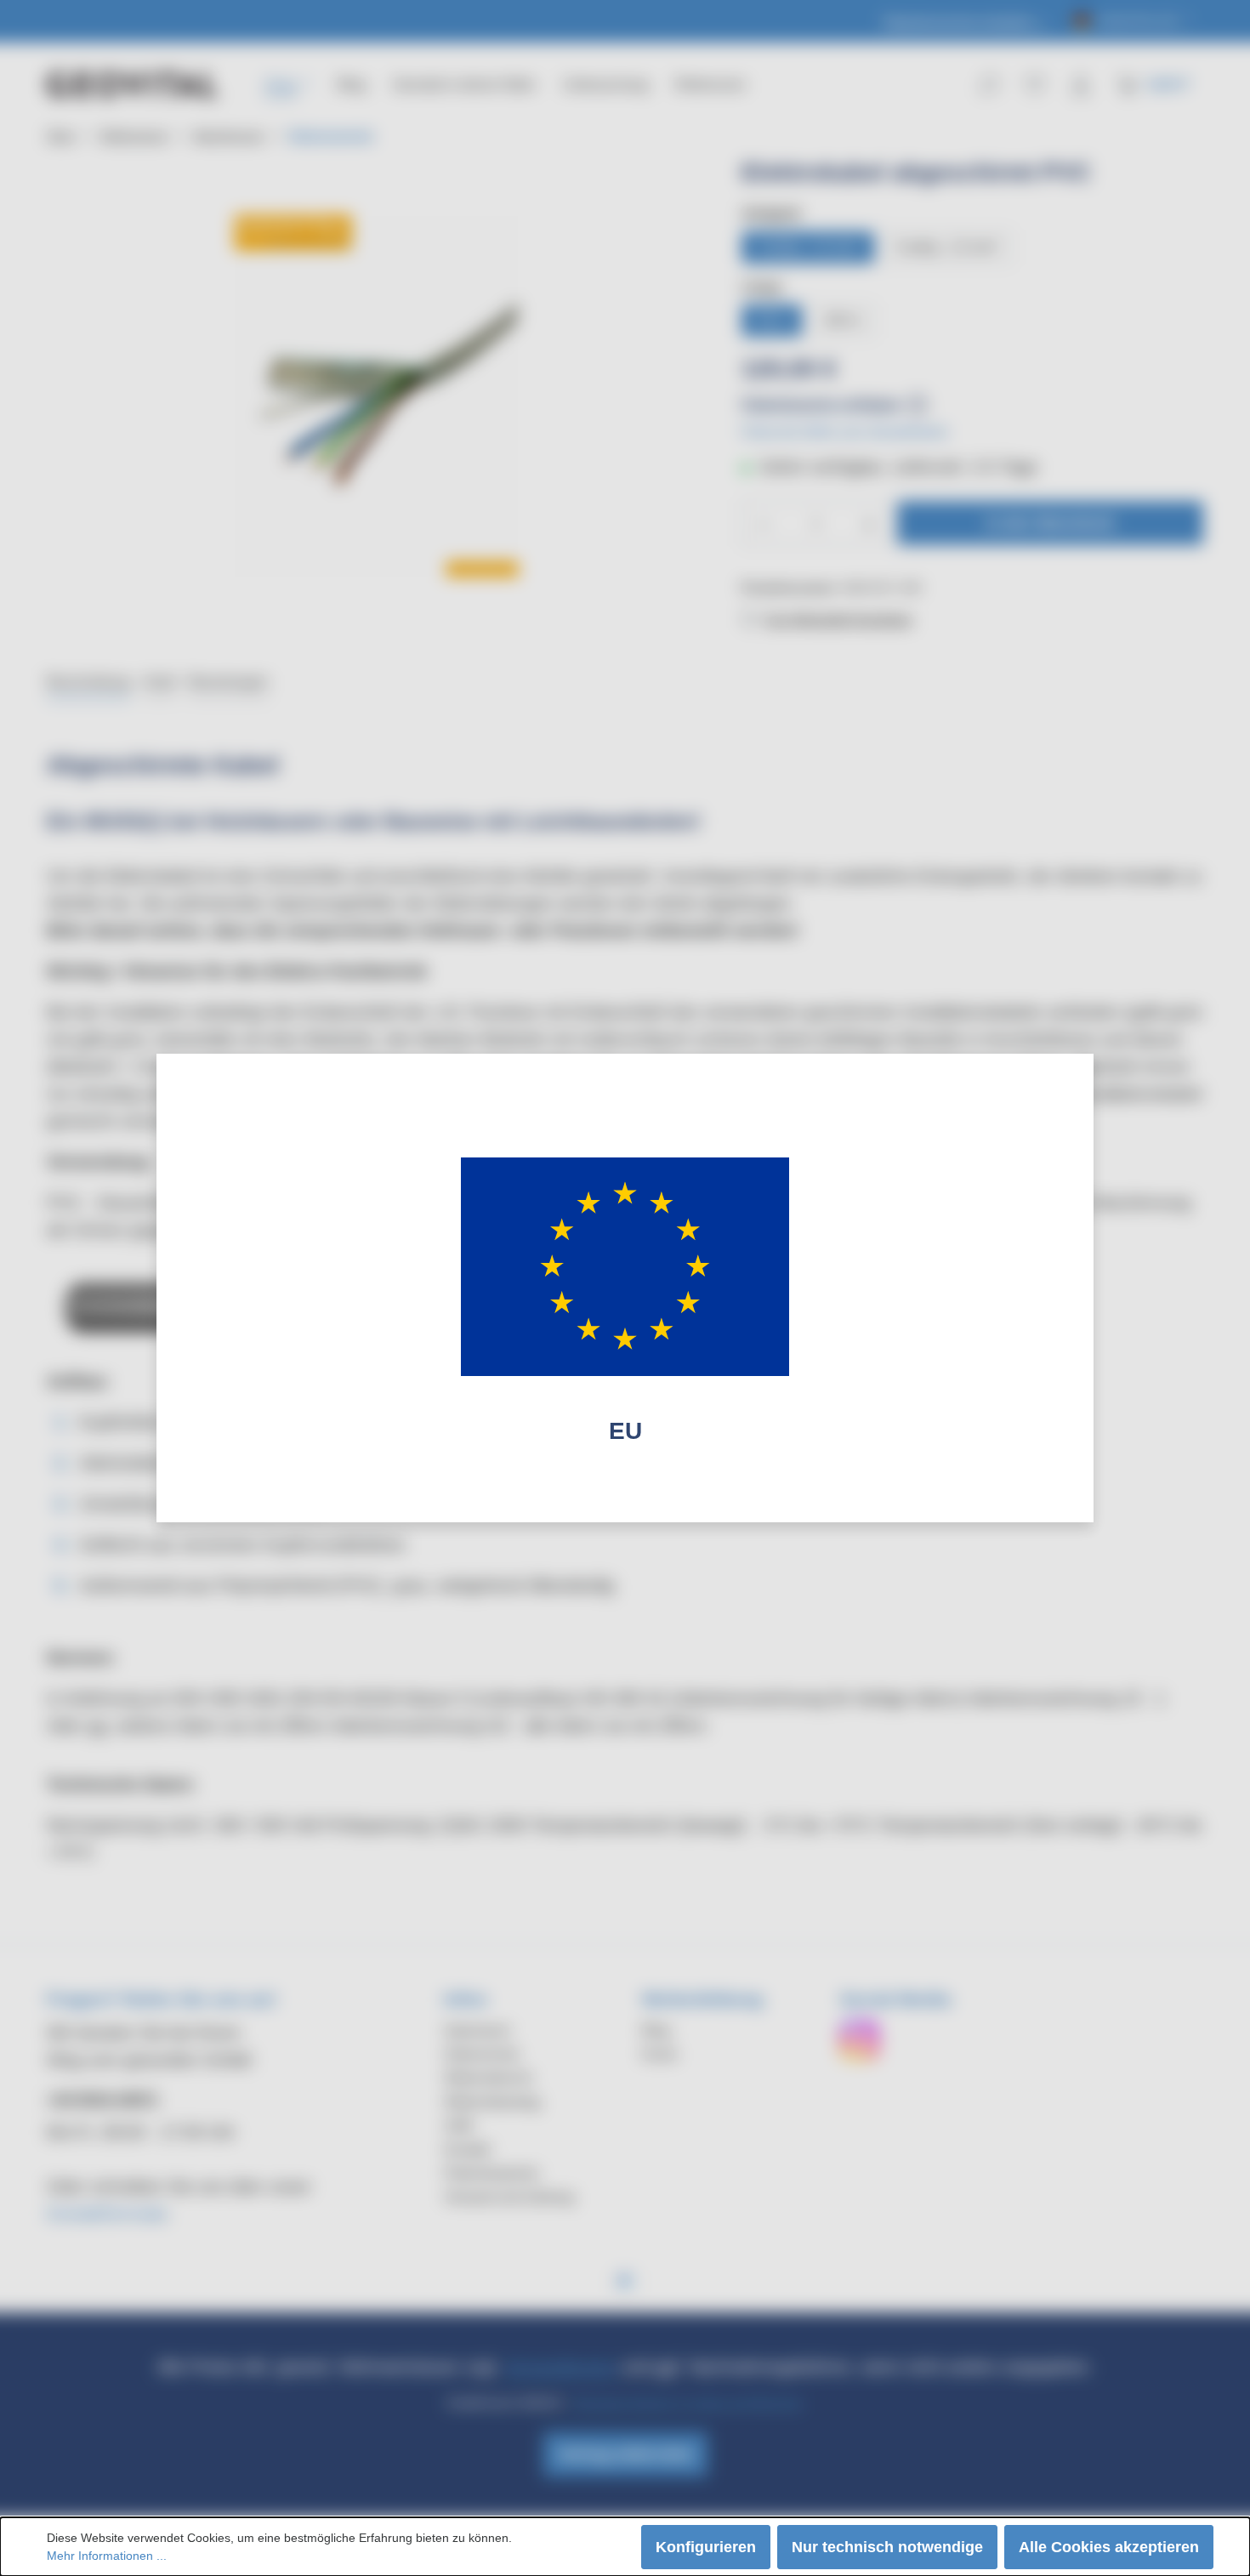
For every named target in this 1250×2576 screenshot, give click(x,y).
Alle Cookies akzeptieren (1109, 2547)
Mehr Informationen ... (107, 2556)
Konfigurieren (706, 2547)
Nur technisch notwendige (887, 2547)
